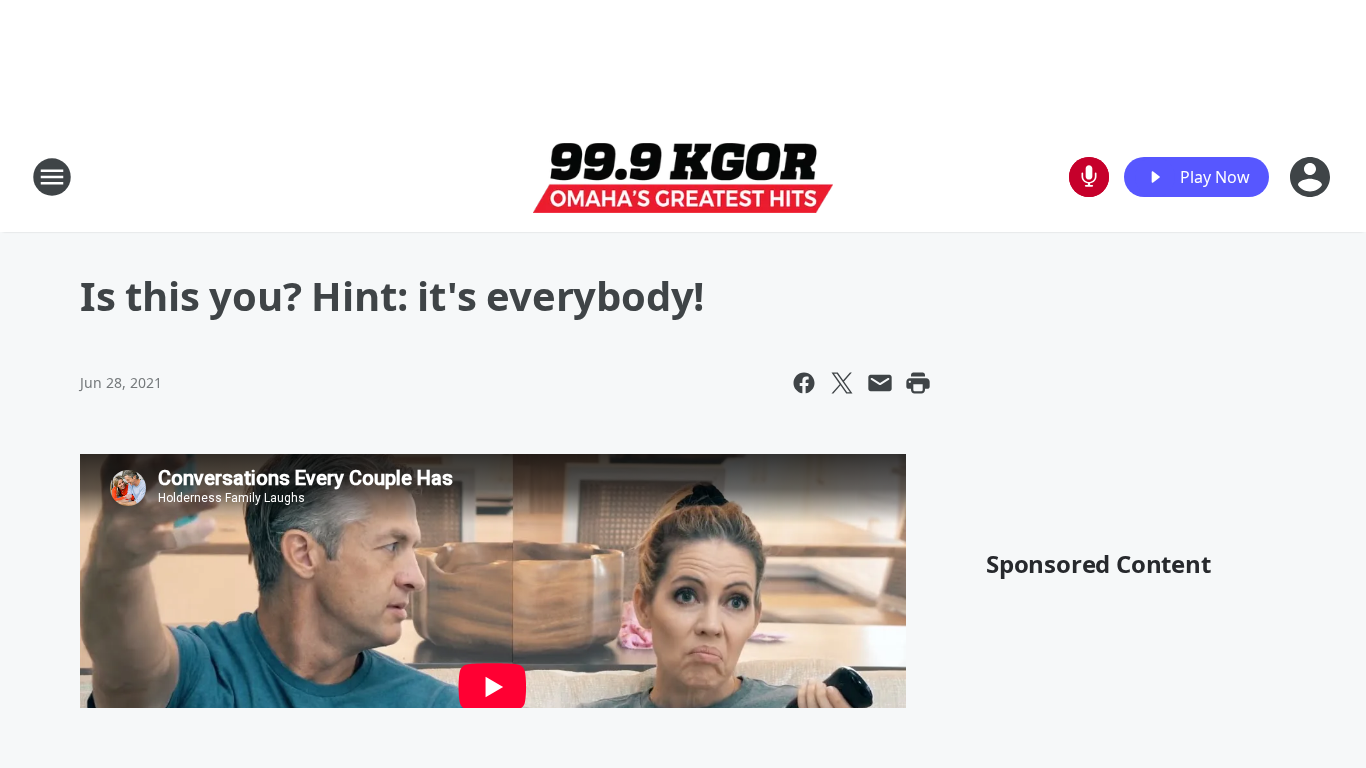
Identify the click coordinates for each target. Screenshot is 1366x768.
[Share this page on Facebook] (804, 383)
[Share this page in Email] (880, 383)
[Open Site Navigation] (52, 177)
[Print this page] (918, 383)
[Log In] (1312, 177)
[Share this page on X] (842, 383)
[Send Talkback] (1089, 177)
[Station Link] (683, 177)
